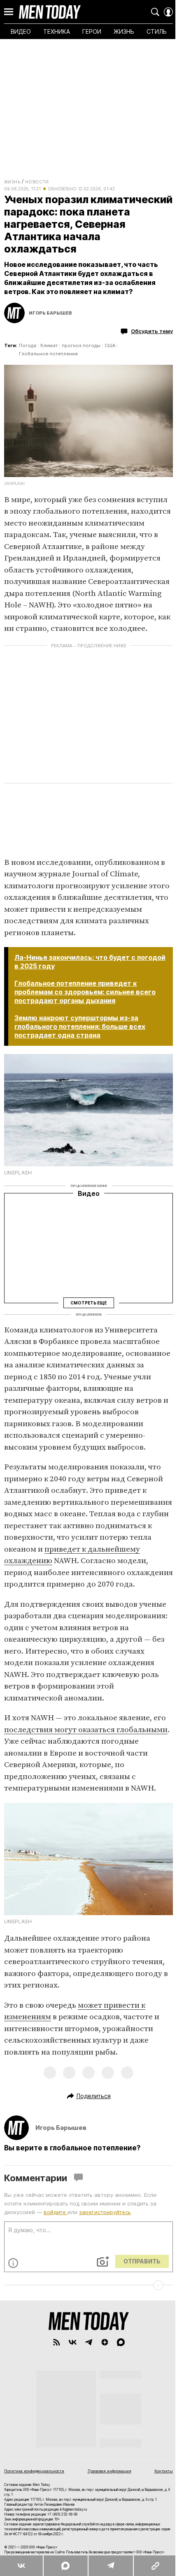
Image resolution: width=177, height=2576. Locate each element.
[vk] (73, 2342)
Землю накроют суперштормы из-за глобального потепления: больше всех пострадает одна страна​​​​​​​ (80, 1026)
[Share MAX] (65, 2566)
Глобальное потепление (48, 354)
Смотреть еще (88, 1303)
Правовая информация (109, 2471)
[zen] (105, 2342)
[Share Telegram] (110, 2566)
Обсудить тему (152, 331)
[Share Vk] (21, 2566)
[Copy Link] (155, 2566)
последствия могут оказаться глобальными (86, 1730)
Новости (37, 182)
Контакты (164, 2471)
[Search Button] (155, 12)
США (110, 345)
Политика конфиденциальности (34, 2471)
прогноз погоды (81, 345)
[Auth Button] (168, 12)
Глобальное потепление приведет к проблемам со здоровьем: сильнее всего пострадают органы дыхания (85, 992)
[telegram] (89, 2342)
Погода (28, 345)
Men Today (50, 12)
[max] (121, 2342)
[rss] (57, 2342)
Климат (49, 345)
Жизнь (12, 182)
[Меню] (9, 12)
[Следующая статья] (88, 2285)
